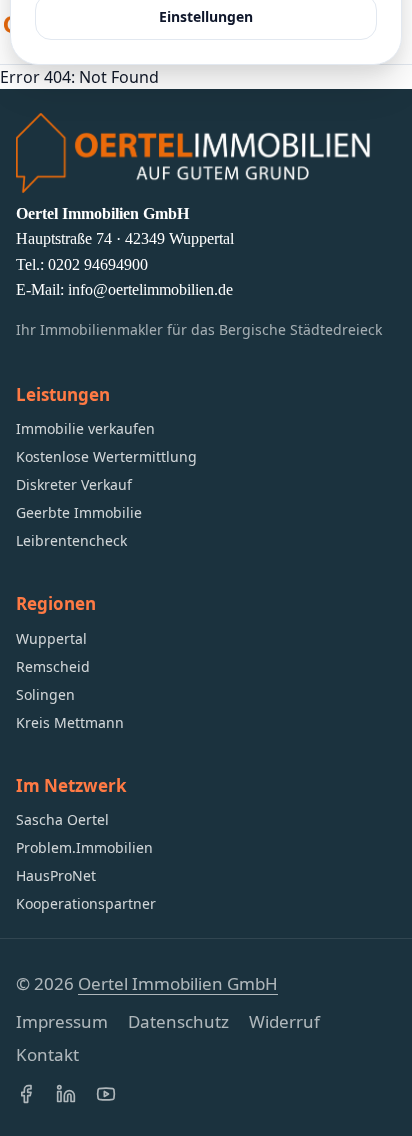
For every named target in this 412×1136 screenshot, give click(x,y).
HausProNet (56, 875)
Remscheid (53, 666)
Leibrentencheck (71, 540)
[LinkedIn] (66, 1094)
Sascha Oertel (62, 819)
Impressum (62, 1021)
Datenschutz (178, 1021)
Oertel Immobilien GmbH (178, 983)
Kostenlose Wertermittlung (106, 456)
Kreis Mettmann (70, 722)
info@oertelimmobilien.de (150, 289)
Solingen (45, 694)
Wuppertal (51, 638)
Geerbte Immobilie (79, 512)
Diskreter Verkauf (74, 484)
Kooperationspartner (86, 903)
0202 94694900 (98, 264)
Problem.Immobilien (84, 847)
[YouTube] (106, 1094)
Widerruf (284, 1021)
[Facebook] (26, 1094)
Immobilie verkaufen (85, 428)
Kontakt (47, 1054)
